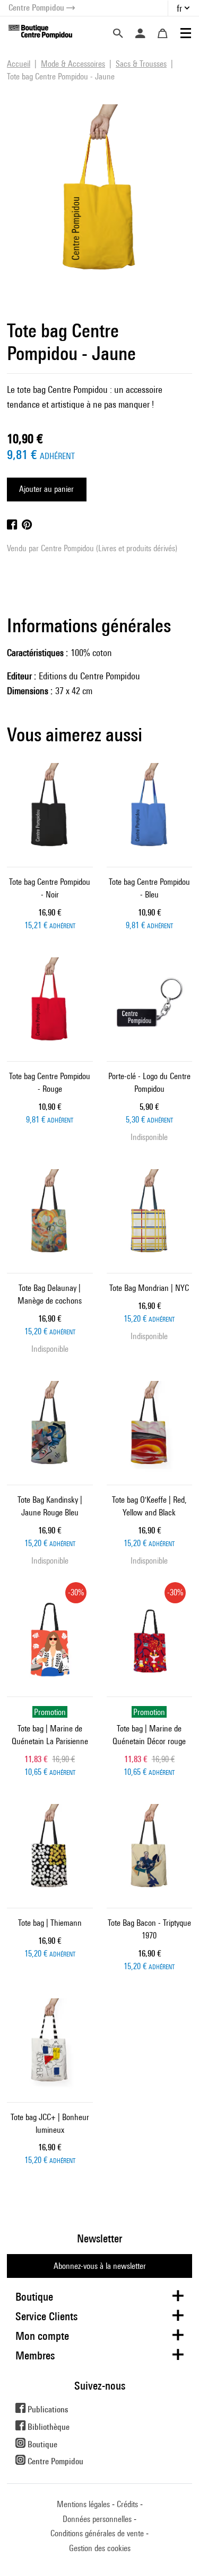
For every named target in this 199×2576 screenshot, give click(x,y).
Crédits (127, 2504)
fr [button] (179, 8)
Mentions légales (83, 2504)
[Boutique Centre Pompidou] (40, 31)
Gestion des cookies (100, 2548)
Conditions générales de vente (97, 2533)
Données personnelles (97, 2519)
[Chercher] (118, 33)
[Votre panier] (162, 33)
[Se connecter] (140, 33)
